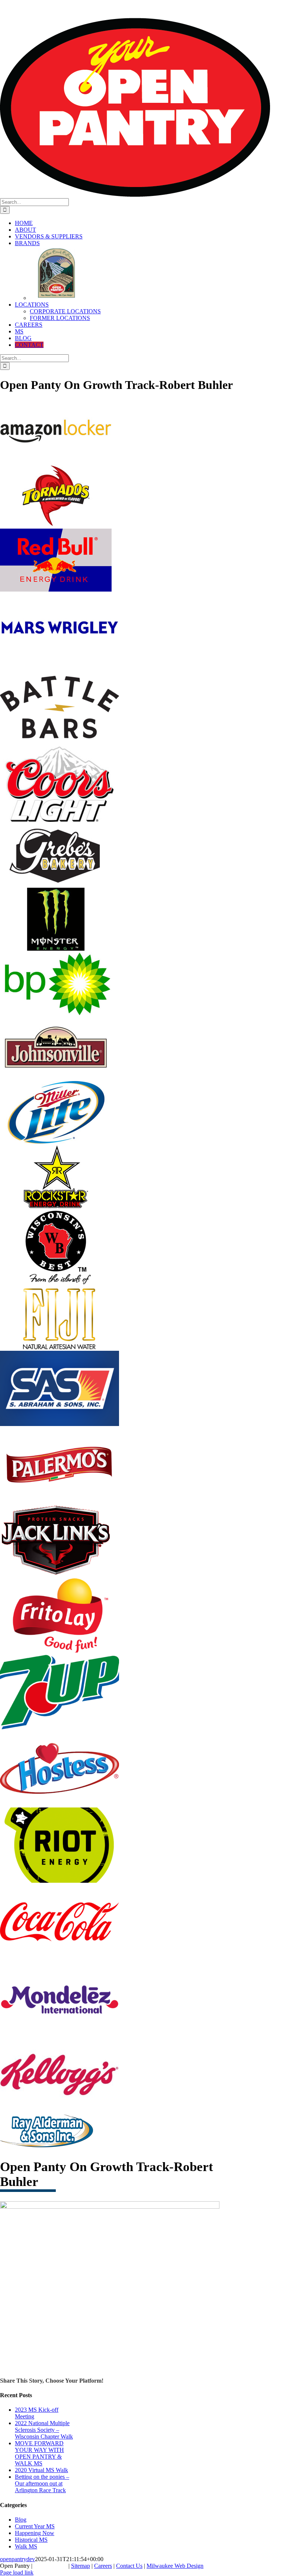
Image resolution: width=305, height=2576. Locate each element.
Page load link (17, 2572)
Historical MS (31, 2540)
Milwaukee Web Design (175, 2566)
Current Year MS (35, 2526)
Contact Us (129, 2566)
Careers (103, 2566)
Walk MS (26, 2546)
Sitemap (81, 2566)
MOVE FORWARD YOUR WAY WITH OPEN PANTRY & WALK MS (39, 2453)
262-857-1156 (69, 4)
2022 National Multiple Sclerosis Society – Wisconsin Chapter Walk (44, 2430)
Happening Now (35, 2533)
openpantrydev (17, 2559)
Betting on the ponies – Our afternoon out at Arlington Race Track (42, 2483)
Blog (21, 2520)
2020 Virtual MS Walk (41, 2470)
